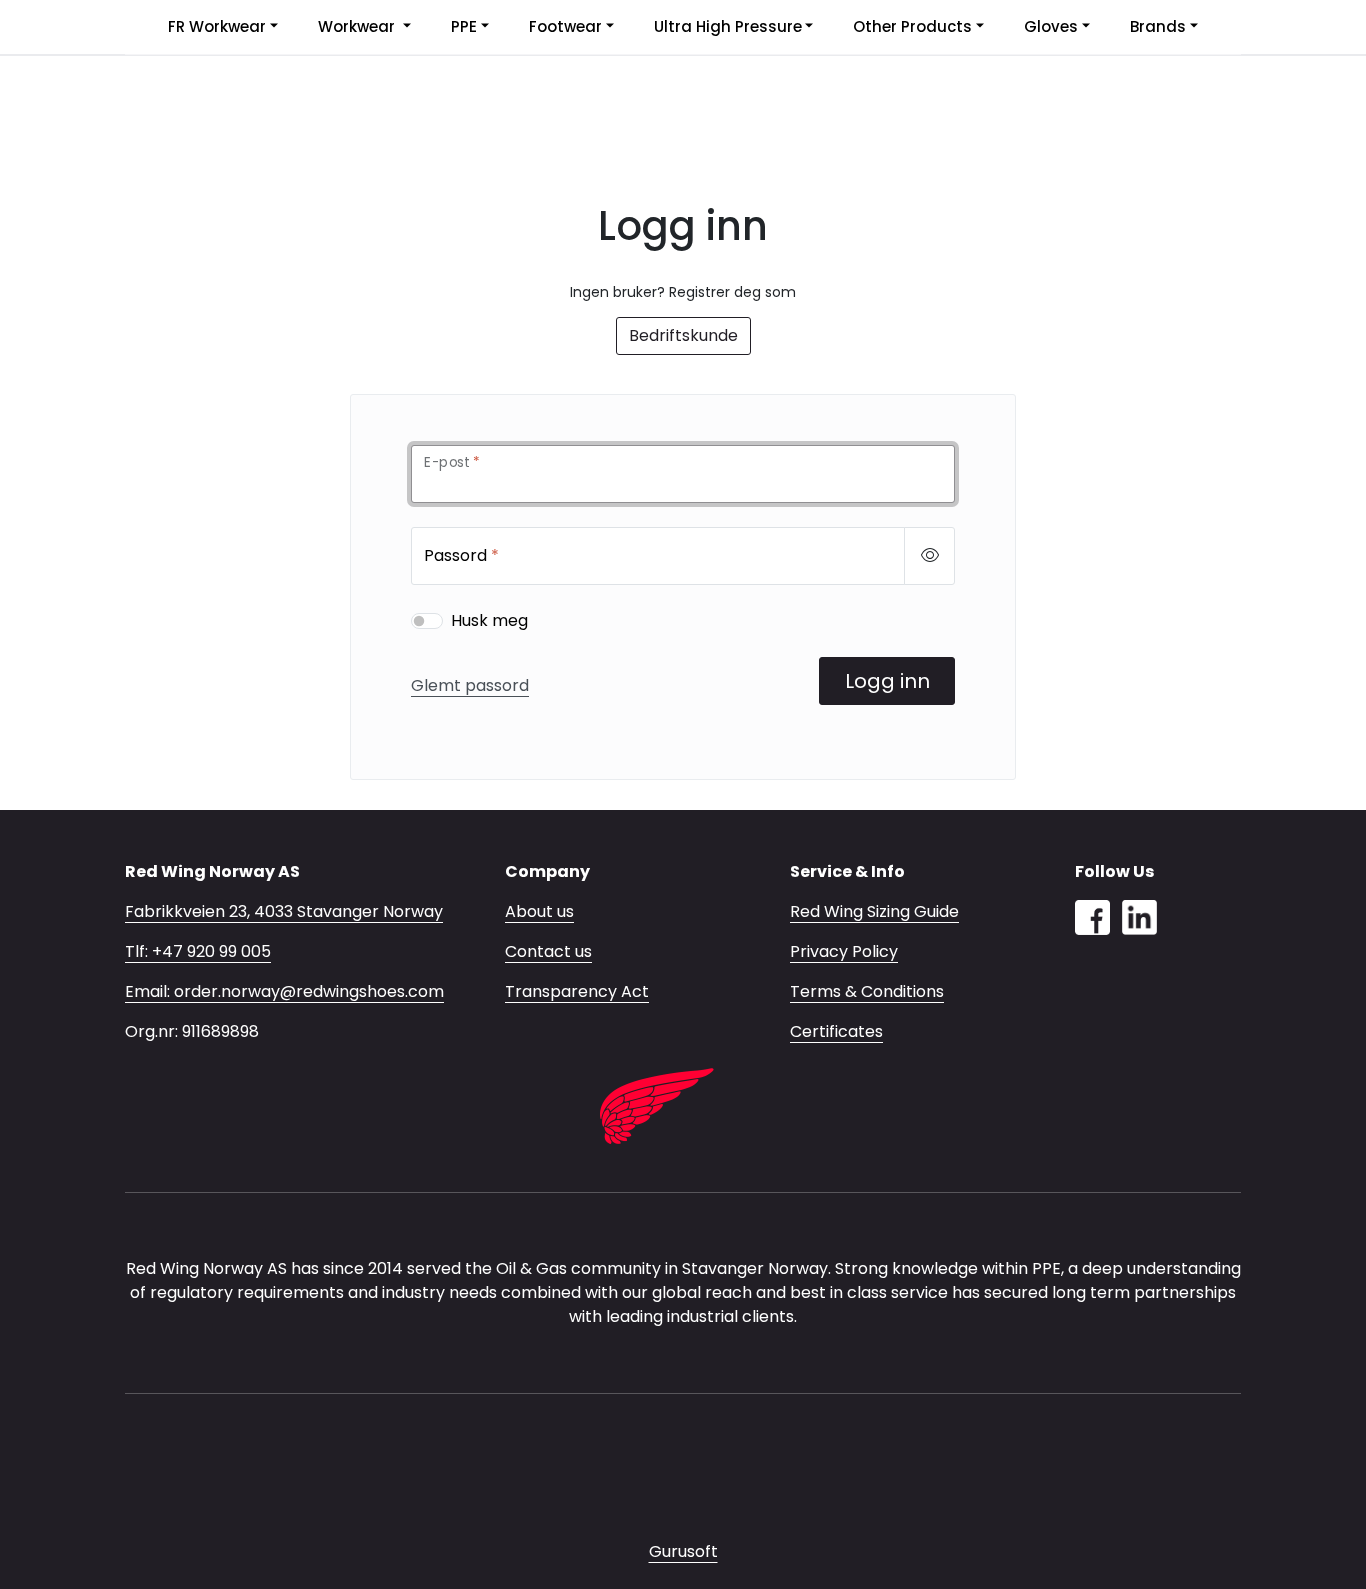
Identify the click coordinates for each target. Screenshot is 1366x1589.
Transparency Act (577, 991)
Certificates (836, 1031)
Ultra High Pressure (728, 26)
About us (539, 911)
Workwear (358, 26)
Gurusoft (683, 1551)
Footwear (565, 26)
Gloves (1051, 26)
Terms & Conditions (867, 991)
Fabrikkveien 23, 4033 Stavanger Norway (284, 911)
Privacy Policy (844, 951)
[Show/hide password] (929, 556)
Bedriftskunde (683, 335)
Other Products (912, 26)
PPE (464, 26)
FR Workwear (217, 26)
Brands (1158, 26)
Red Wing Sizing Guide (874, 911)
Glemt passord (470, 685)
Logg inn (887, 681)
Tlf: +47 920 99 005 (198, 951)
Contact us (548, 951)
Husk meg (489, 620)
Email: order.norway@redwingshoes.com (284, 991)
